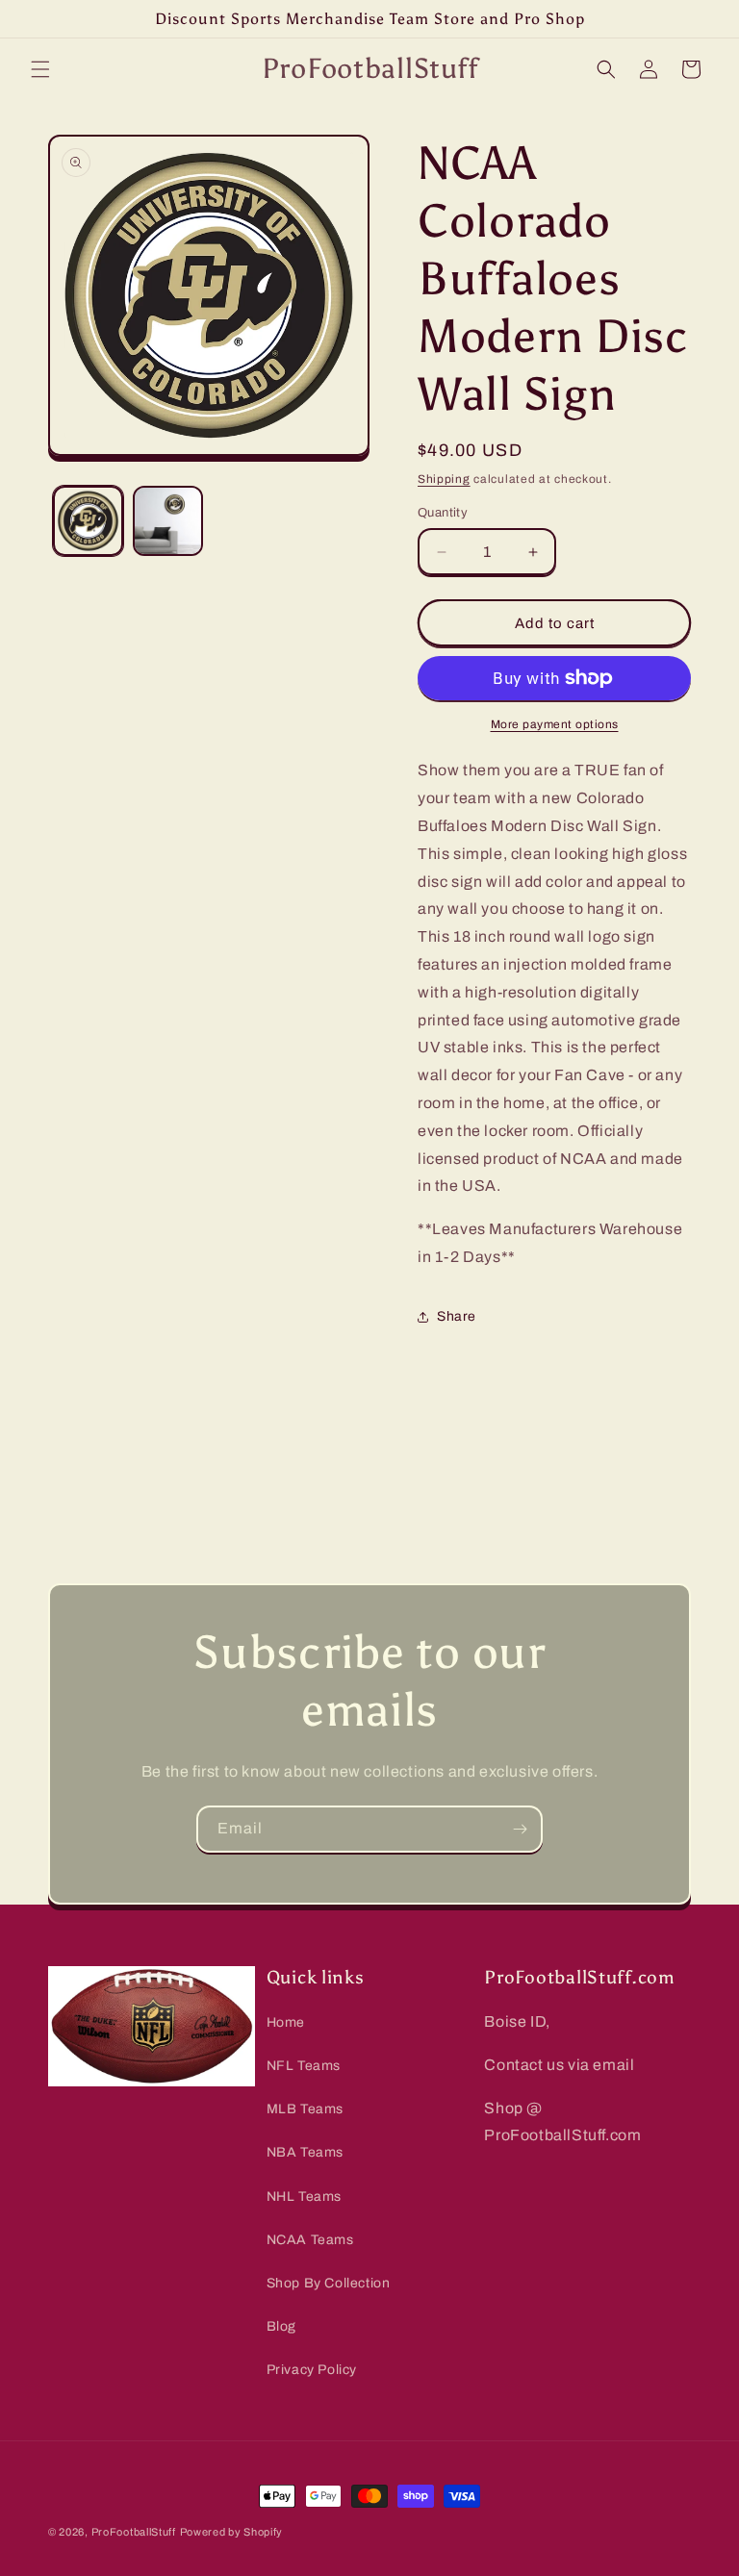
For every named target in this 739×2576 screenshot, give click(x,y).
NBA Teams (305, 2152)
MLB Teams (305, 2109)
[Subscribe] (520, 1829)
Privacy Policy (312, 2370)
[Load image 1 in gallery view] (88, 521)
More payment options (555, 724)
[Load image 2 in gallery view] (168, 521)
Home (286, 2022)
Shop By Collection (329, 2283)
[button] (40, 69)
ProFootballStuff (134, 2532)
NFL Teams (304, 2066)
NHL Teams (304, 2197)
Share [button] (457, 1316)
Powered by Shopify (232, 2532)
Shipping (444, 479)
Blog (281, 2326)
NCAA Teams (310, 2240)
